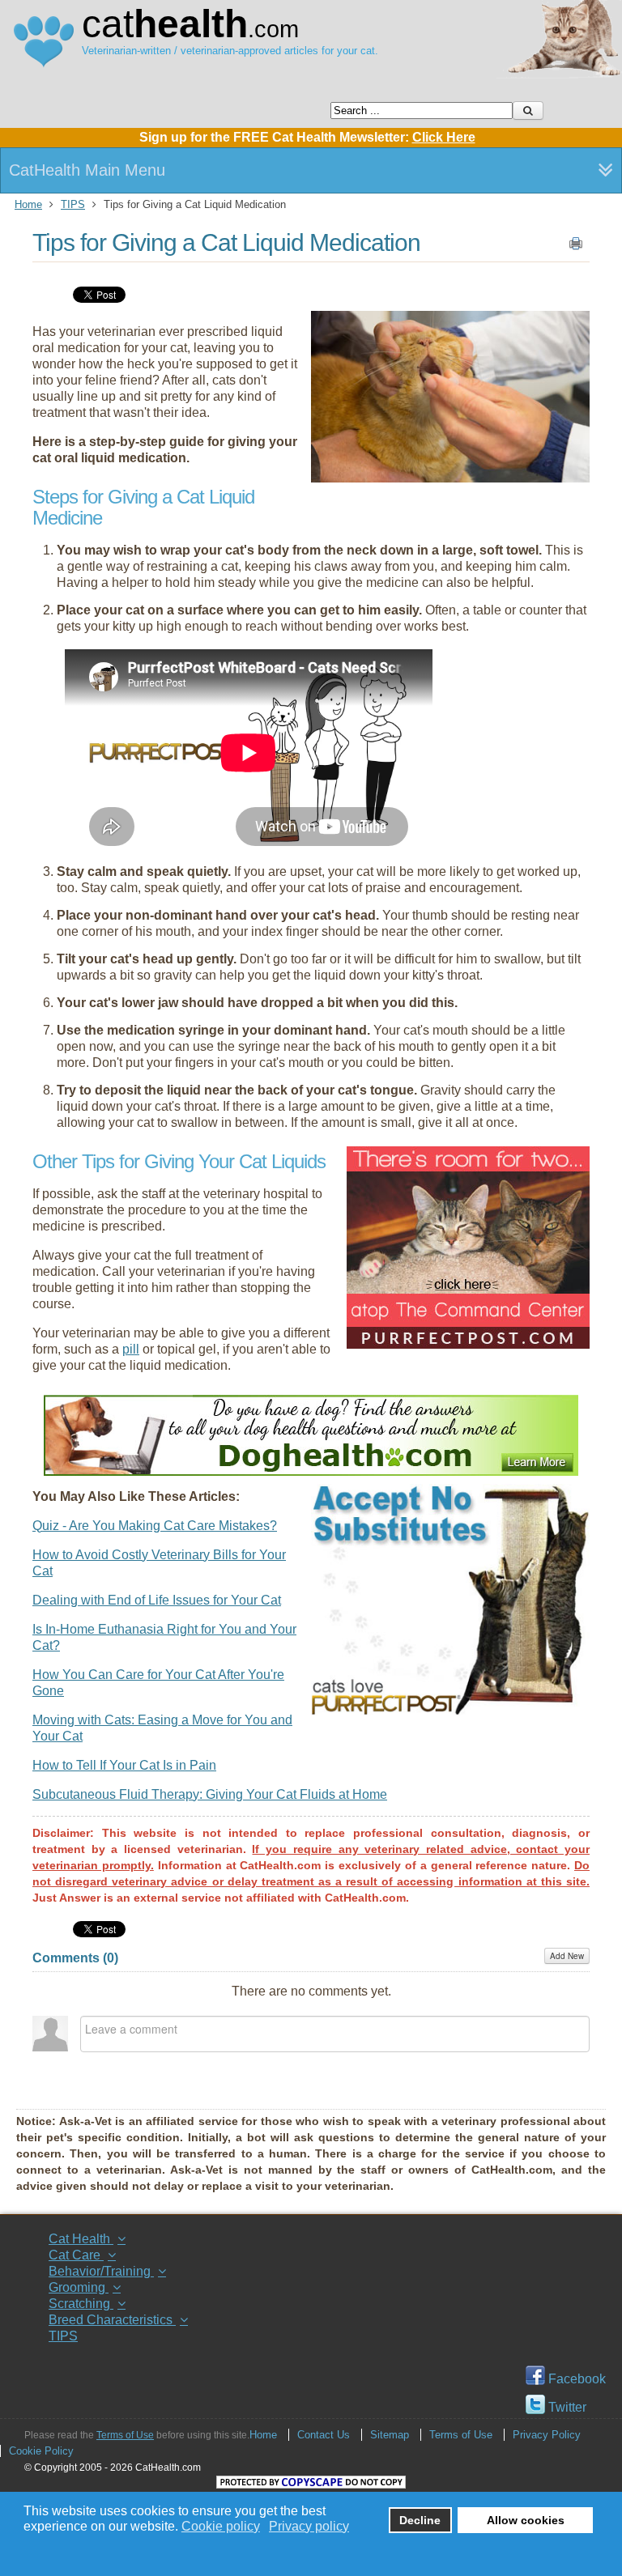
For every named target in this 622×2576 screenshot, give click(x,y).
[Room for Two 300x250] (468, 1344)
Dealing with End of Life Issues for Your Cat (157, 1600)
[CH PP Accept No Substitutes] (450, 1711)
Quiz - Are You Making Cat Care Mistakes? (155, 1526)
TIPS (73, 204)
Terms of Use (125, 2435)
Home (28, 204)
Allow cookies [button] (526, 2520)
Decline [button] (420, 2520)
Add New (567, 1956)
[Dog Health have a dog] (311, 1471)
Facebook (575, 2379)
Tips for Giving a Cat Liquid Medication (226, 242)
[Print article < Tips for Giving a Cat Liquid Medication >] (576, 247)
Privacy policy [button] (309, 2526)
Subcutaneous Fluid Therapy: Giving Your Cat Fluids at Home (210, 1794)
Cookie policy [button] (221, 2526)
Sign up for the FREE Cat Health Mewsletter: (307, 137)
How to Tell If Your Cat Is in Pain (124, 1765)
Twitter (566, 2407)
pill (131, 1349)
